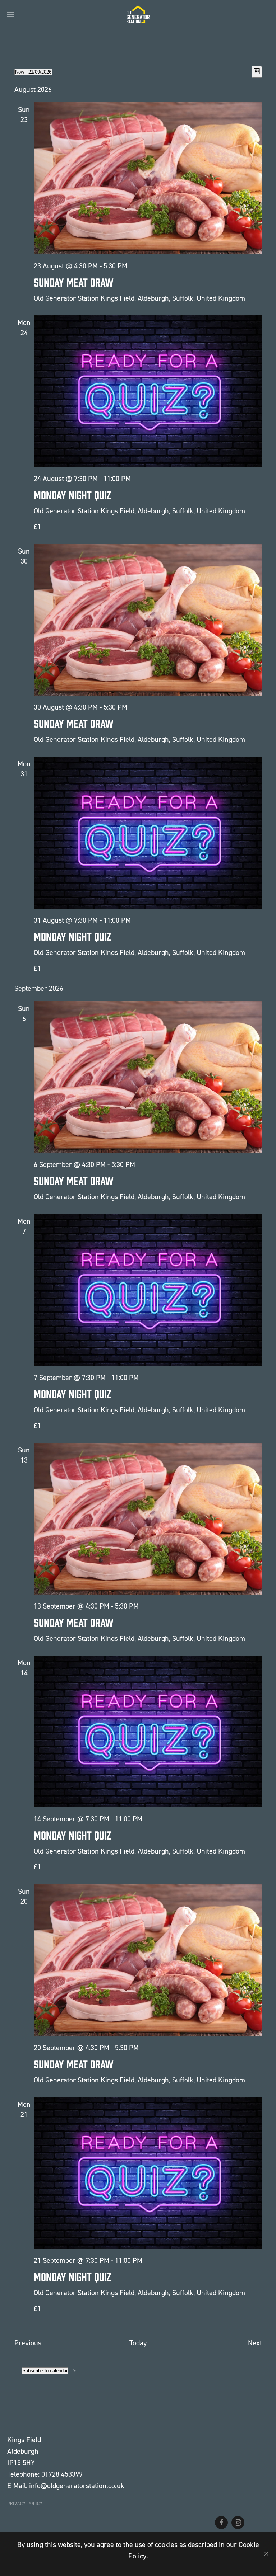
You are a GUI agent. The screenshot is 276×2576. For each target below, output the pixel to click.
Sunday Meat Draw (74, 282)
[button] (11, 14)
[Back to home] (138, 14)
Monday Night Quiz (72, 495)
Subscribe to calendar (45, 2371)
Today (138, 2343)
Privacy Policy (25, 2504)
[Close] (266, 2554)
